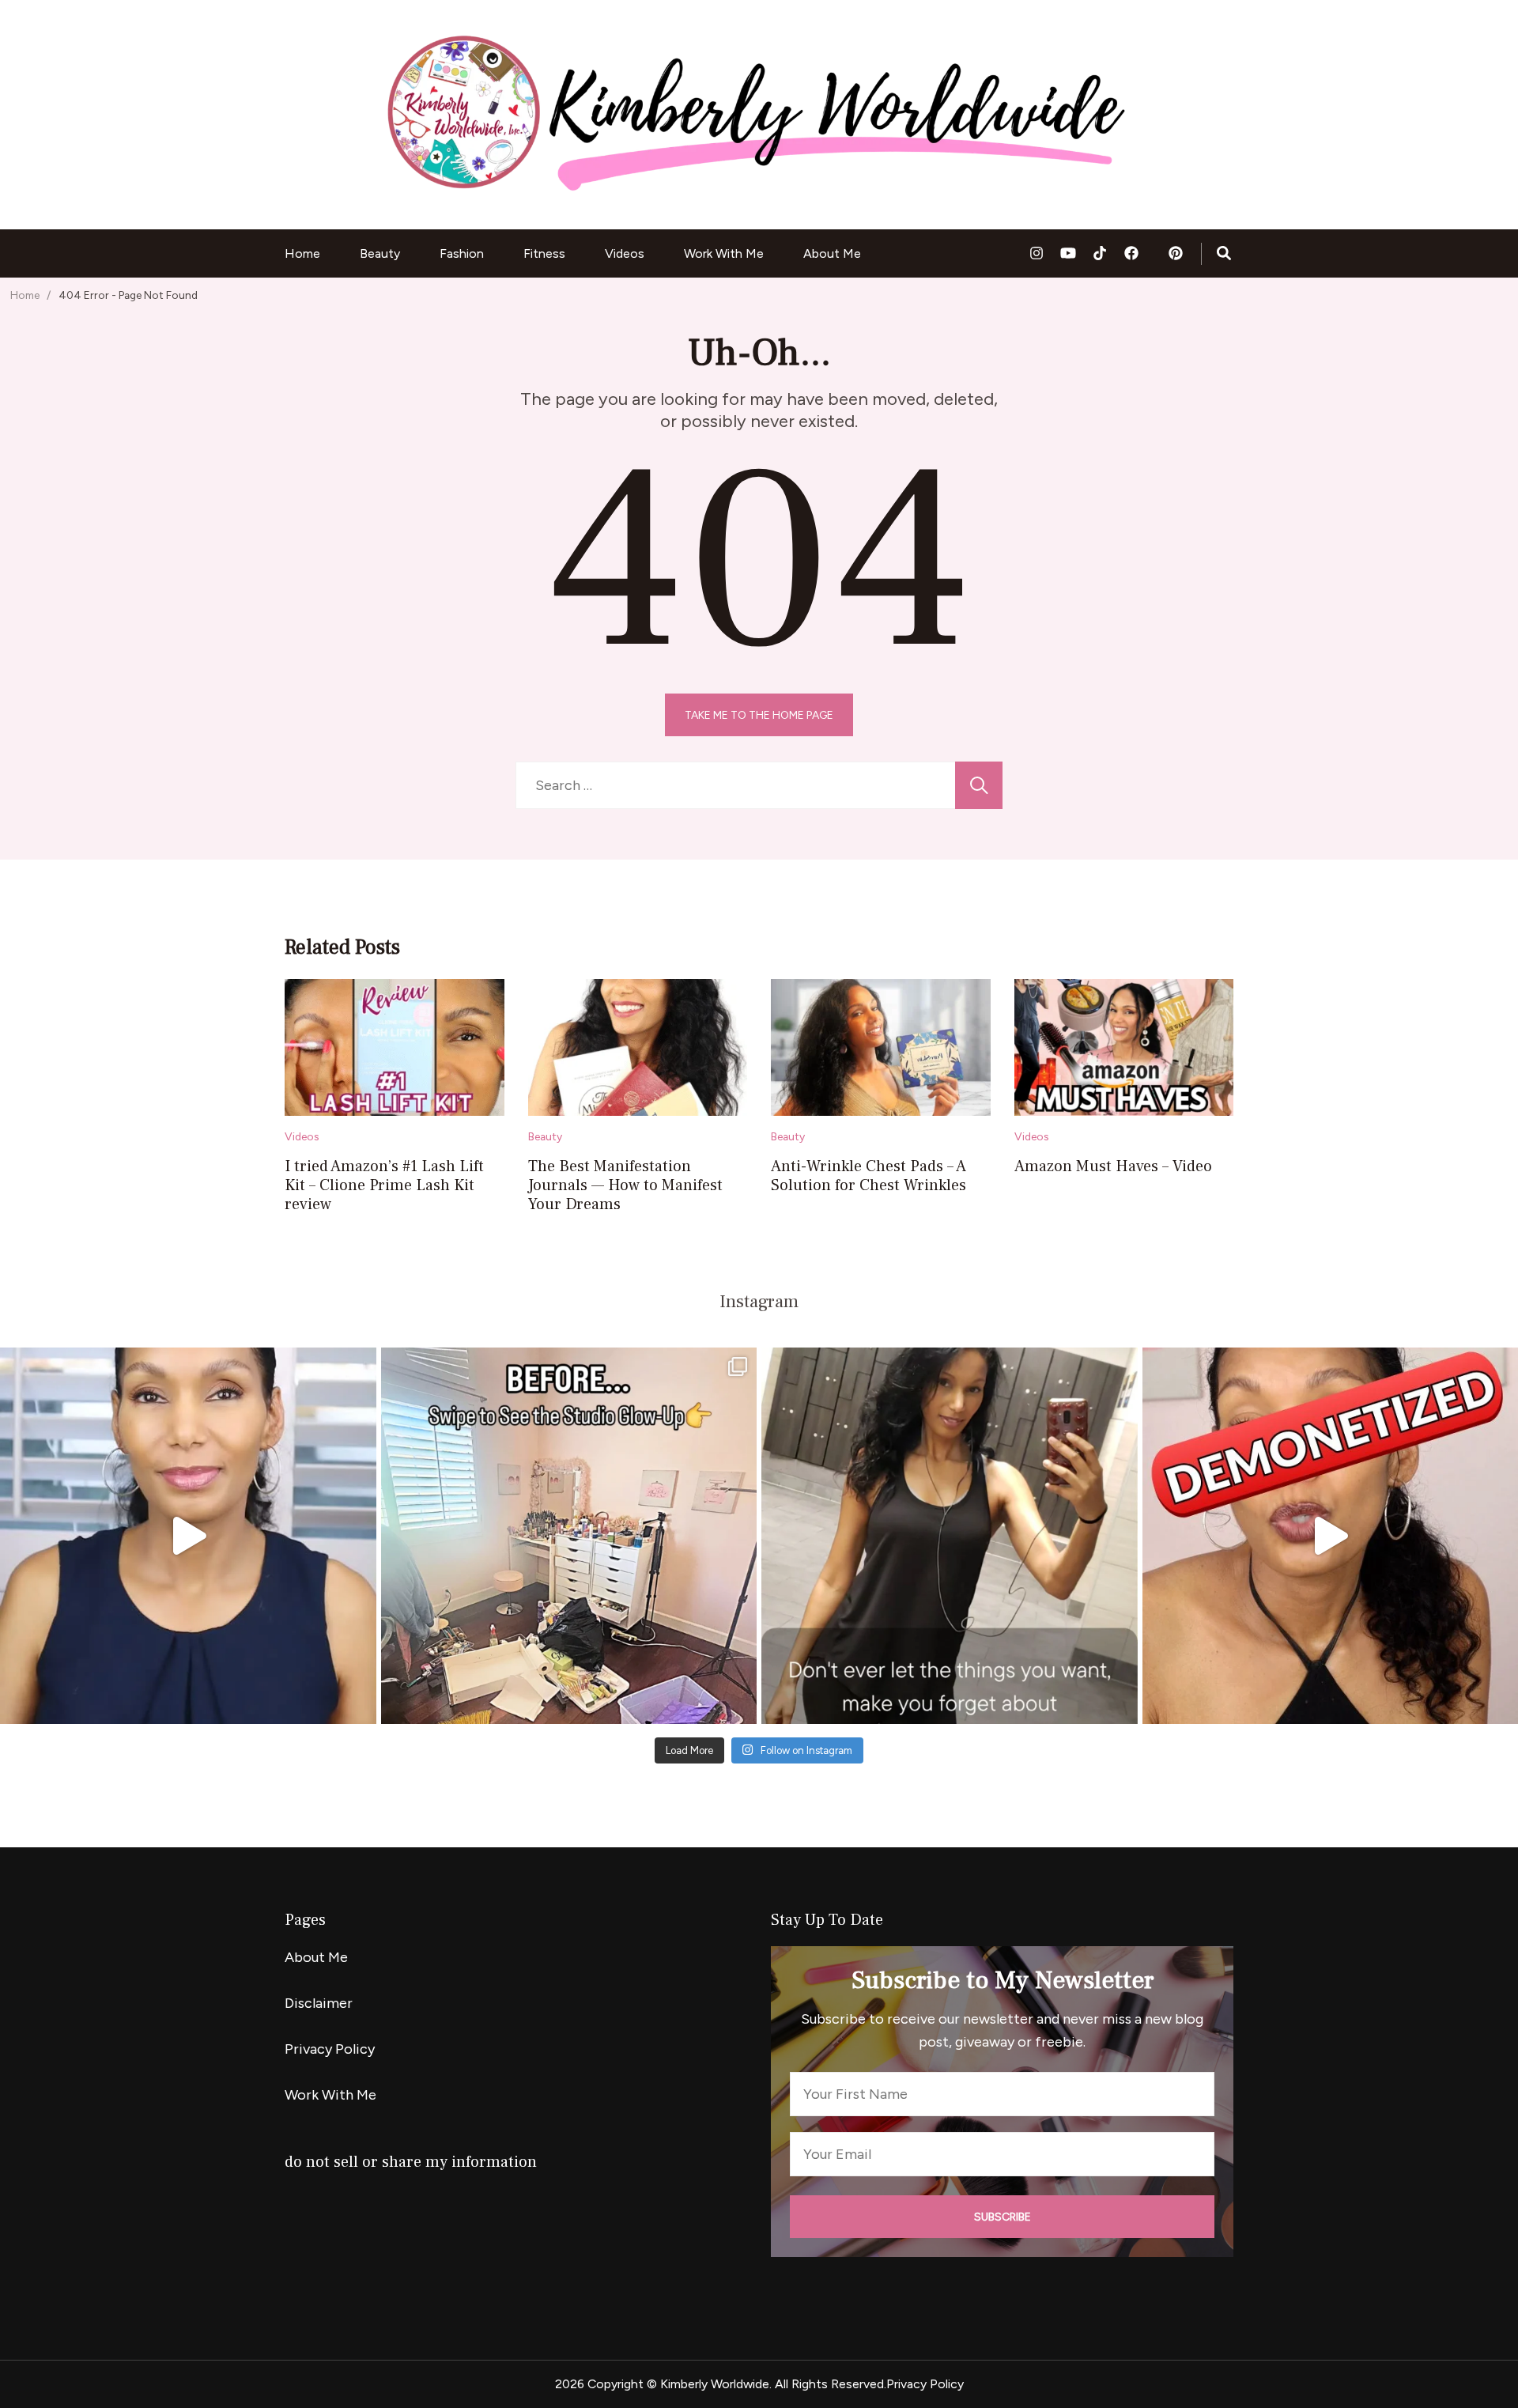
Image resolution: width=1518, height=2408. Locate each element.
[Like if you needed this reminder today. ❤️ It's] (950, 1536)
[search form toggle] (1224, 254)
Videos (625, 253)
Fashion (462, 253)
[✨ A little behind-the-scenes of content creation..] (569, 1536)
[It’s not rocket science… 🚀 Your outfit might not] (188, 1536)
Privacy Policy (330, 2049)
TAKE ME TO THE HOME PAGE (759, 715)
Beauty (380, 253)
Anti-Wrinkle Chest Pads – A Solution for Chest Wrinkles (869, 1176)
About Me (832, 253)
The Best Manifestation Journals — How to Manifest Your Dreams (625, 1185)
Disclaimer (319, 2003)
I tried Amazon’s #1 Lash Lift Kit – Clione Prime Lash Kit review (384, 1185)
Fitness (544, 253)
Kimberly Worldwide (715, 2384)
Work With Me (724, 253)
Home (302, 253)
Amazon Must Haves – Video (1113, 1166)
